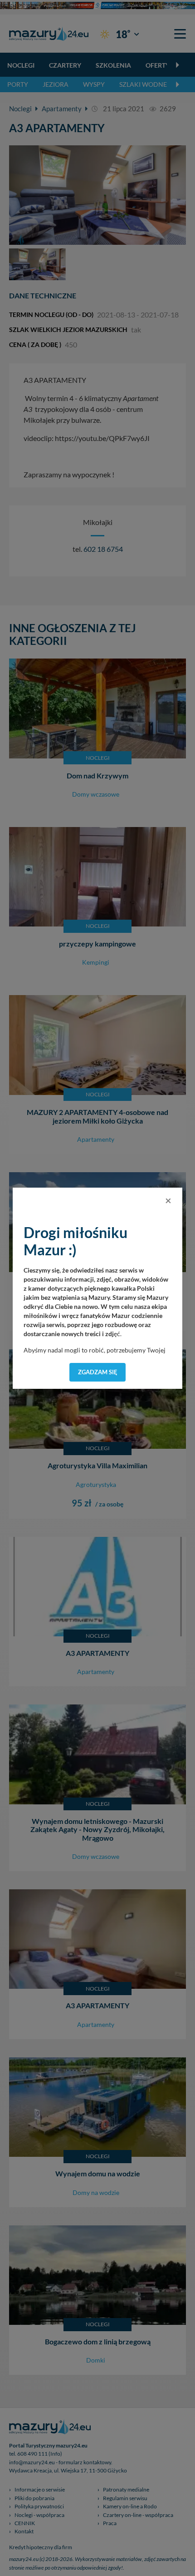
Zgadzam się (98, 1372)
